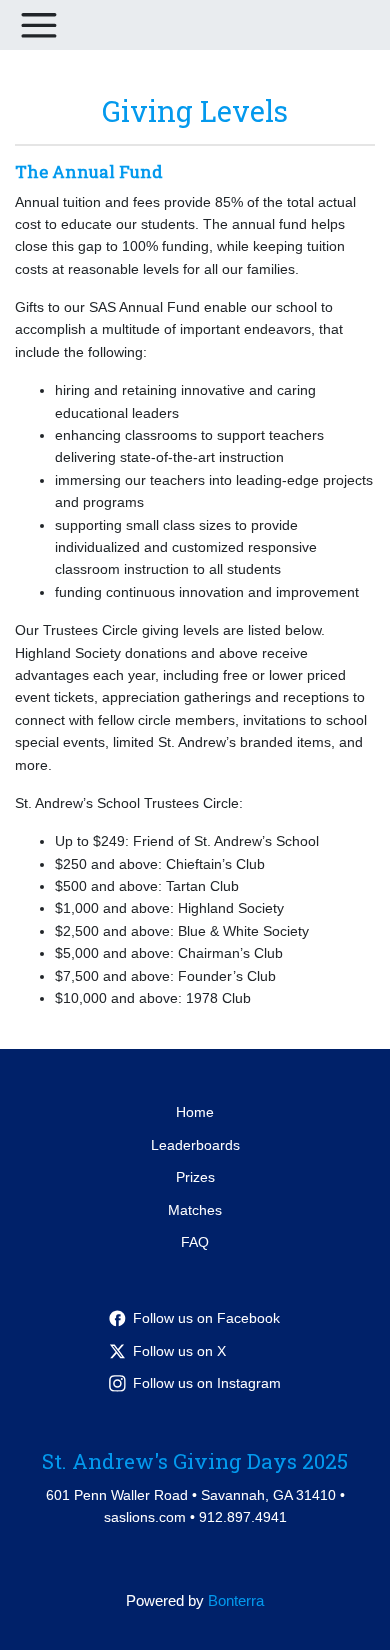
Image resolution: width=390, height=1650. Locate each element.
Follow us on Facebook (206, 1318)
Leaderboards (195, 1145)
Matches (195, 1210)
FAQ (195, 1242)
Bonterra (236, 1600)
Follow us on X (179, 1351)
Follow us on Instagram (207, 1383)
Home (195, 1112)
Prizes (195, 1177)
